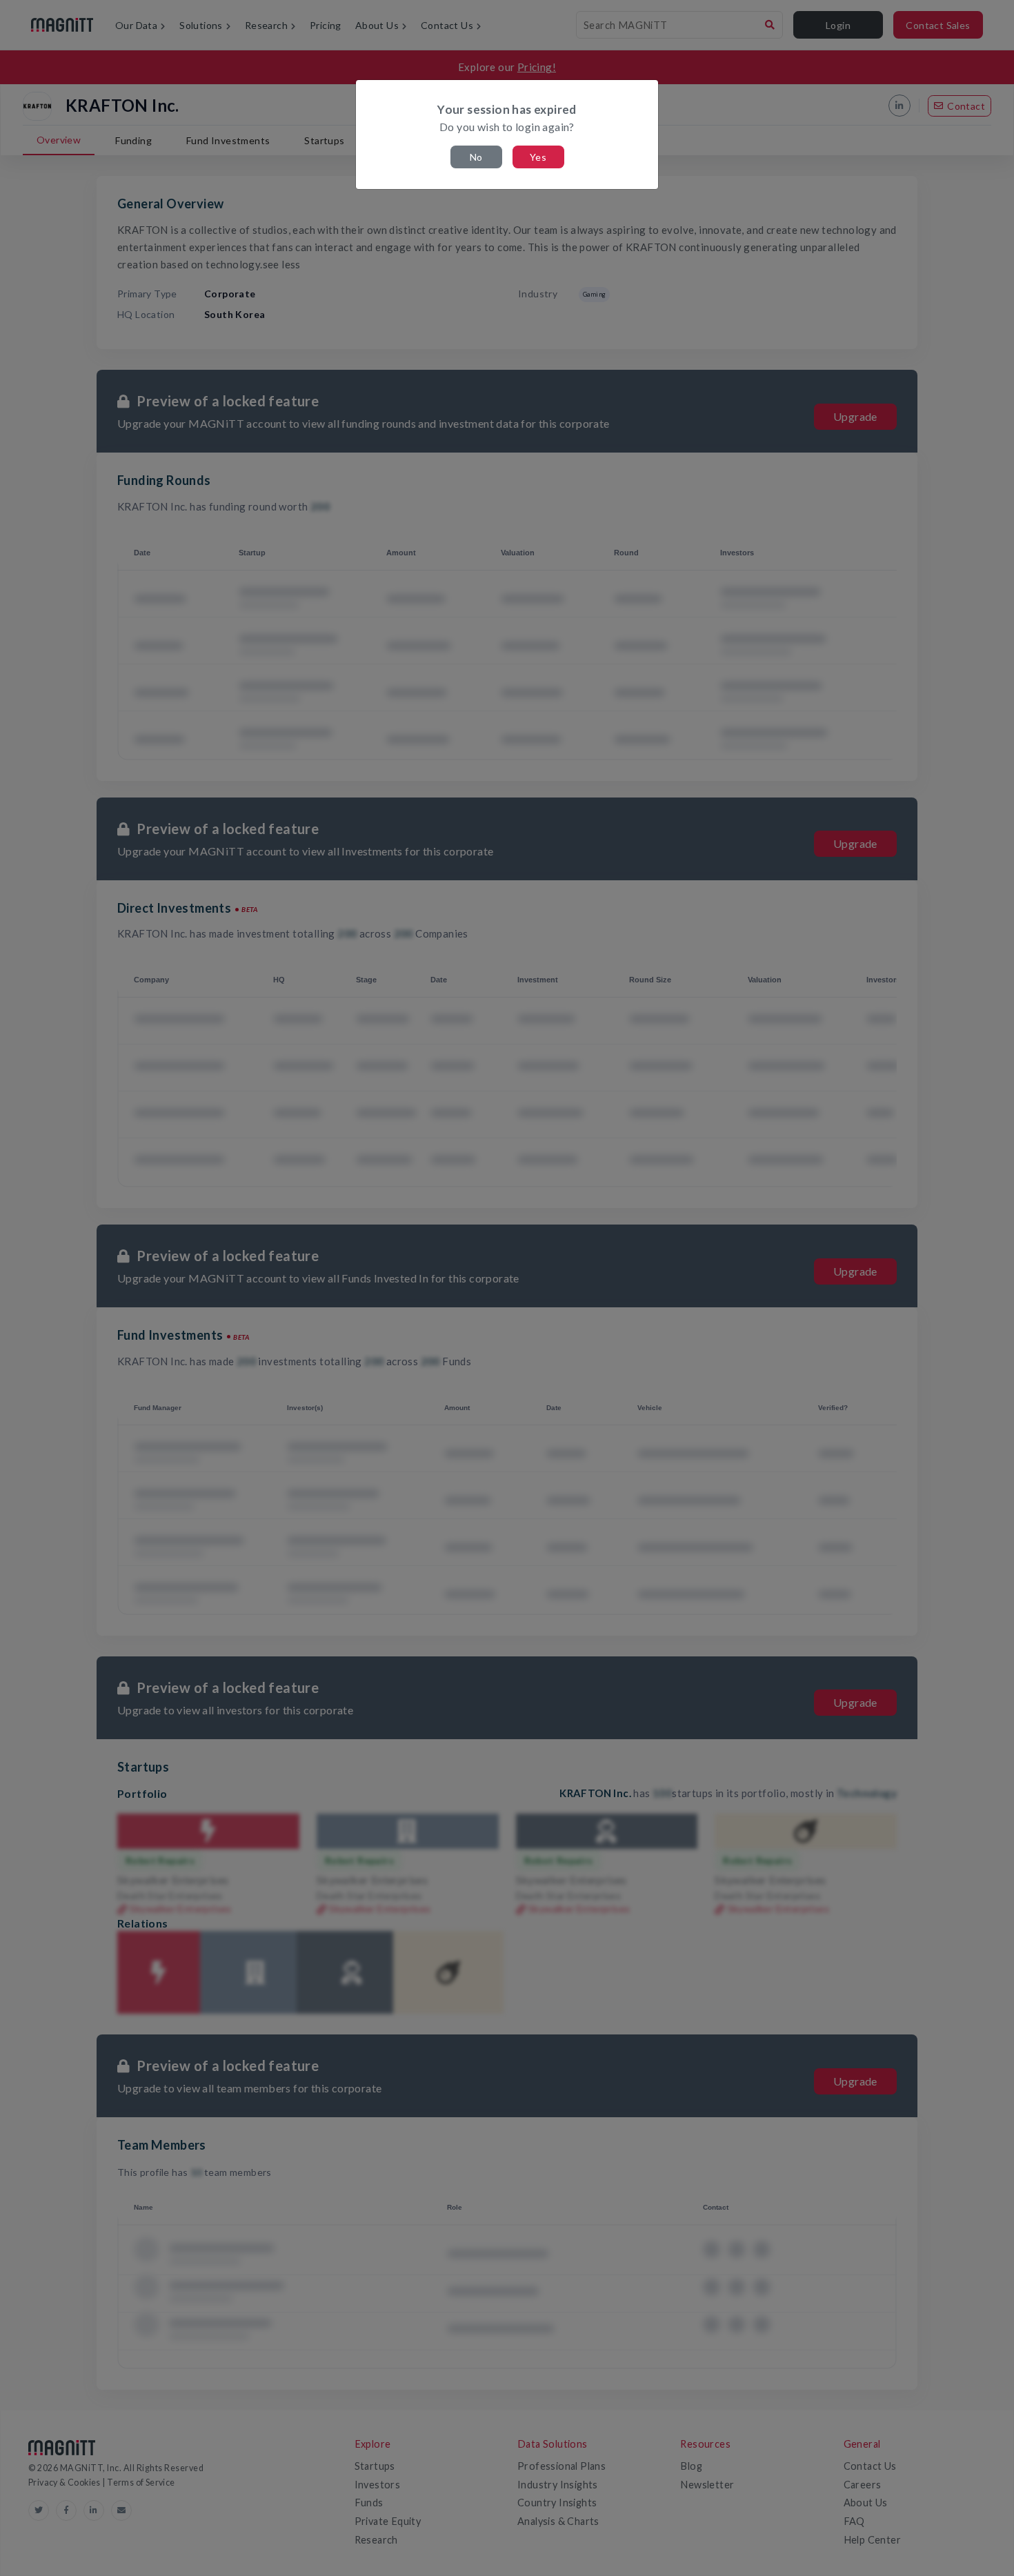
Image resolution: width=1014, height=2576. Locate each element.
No (476, 157)
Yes (538, 157)
